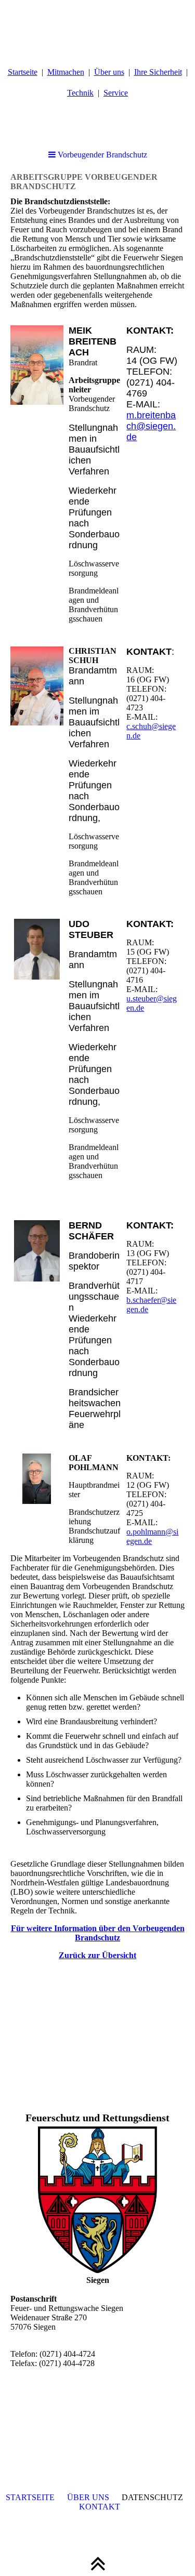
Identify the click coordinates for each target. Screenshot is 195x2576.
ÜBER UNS (88, 2497)
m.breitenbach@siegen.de (151, 426)
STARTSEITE (30, 2497)
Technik (80, 93)
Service (116, 93)
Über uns (109, 72)
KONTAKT (100, 2507)
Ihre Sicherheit (158, 72)
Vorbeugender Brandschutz (101, 155)
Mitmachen (66, 72)
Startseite (23, 72)
